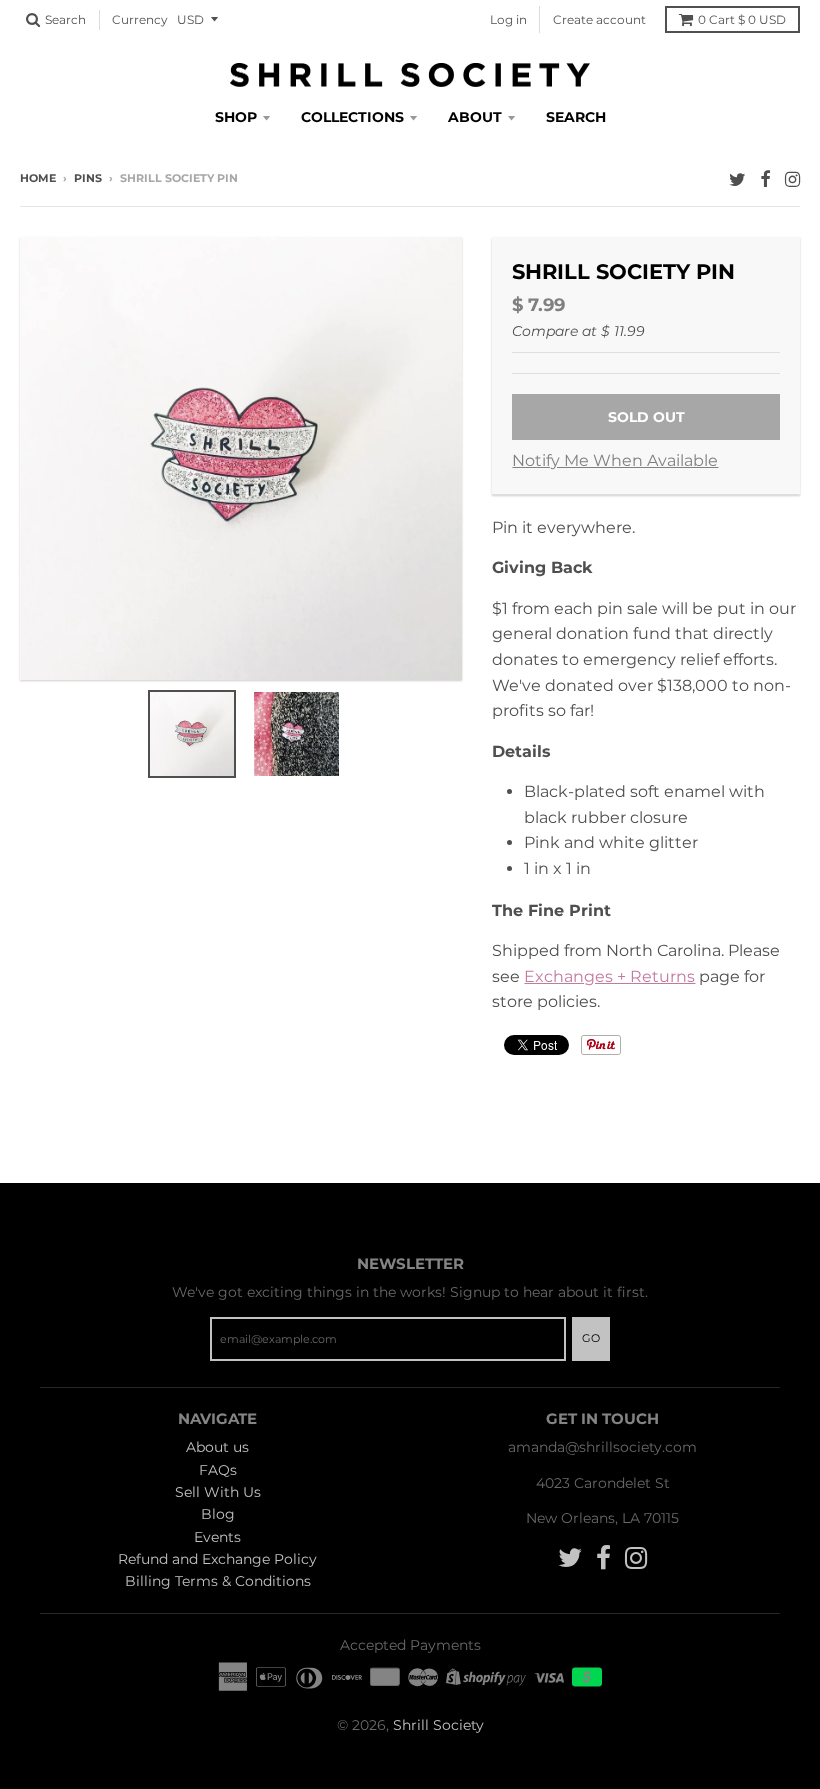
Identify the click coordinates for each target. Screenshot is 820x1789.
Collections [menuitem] (352, 117)
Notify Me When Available (615, 460)
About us (217, 1447)
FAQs (218, 1470)
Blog (218, 1514)
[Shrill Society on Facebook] (765, 179)
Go (591, 1338)
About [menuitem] (475, 117)
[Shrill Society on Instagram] (792, 179)
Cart (742, 19)
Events (217, 1537)
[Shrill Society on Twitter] (737, 179)
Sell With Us (218, 1492)
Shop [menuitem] (236, 117)
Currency (140, 19)
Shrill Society (438, 1725)
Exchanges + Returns (609, 976)
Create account (599, 19)
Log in (508, 19)
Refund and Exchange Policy (217, 1559)
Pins (88, 178)
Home (38, 178)
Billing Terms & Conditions (218, 1581)
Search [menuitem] (576, 117)
